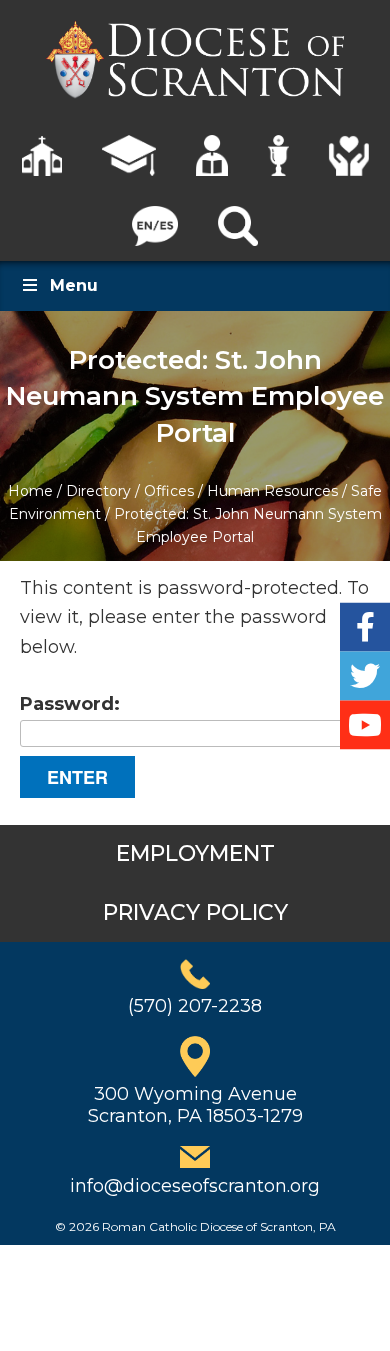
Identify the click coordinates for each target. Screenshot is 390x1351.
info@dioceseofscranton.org (195, 1186)
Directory (98, 491)
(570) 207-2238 (195, 1006)
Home (30, 491)
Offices (169, 491)
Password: (70, 704)
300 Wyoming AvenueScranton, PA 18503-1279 (195, 1105)
